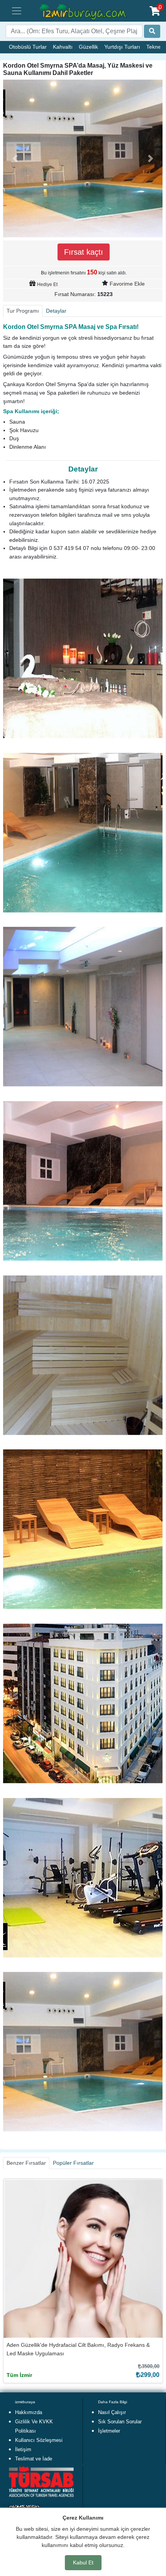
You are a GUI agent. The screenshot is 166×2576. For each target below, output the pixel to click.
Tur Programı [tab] (23, 311)
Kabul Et (83, 2562)
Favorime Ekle (127, 284)
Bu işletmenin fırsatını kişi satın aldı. (84, 272)
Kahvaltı (63, 47)
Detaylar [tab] (56, 311)
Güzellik (88, 47)
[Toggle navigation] (17, 11)
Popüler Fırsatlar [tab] (73, 2163)
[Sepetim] (155, 11)
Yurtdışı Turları (122, 47)
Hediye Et (47, 284)
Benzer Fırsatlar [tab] (26, 2163)
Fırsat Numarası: (75, 294)
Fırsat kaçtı (84, 252)
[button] (15, 158)
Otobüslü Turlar (28, 47)
